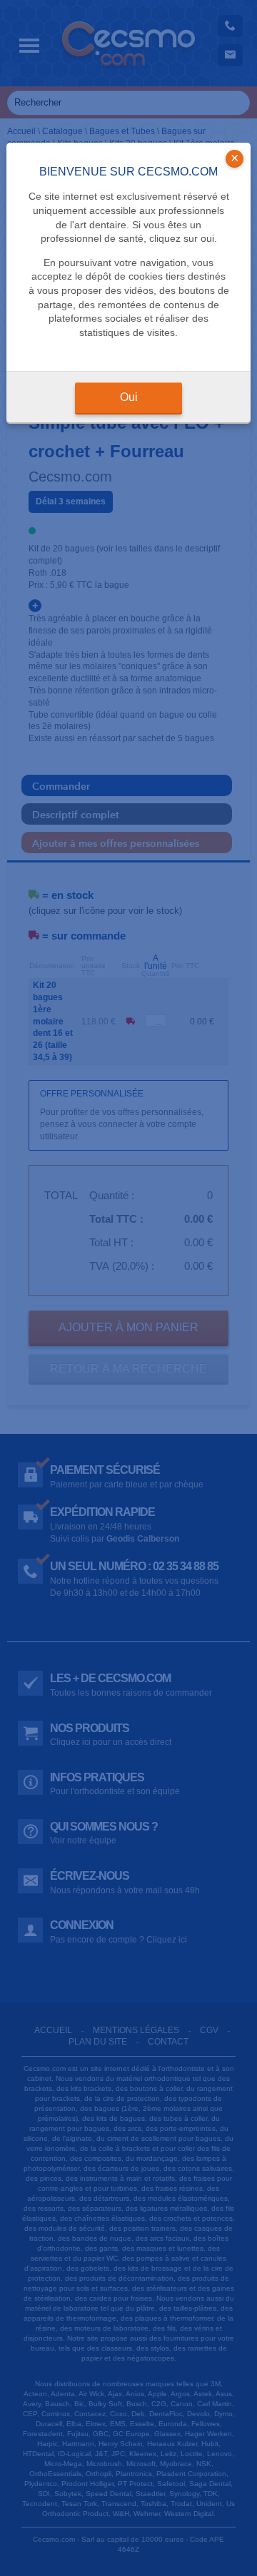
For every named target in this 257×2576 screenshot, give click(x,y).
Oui (129, 397)
